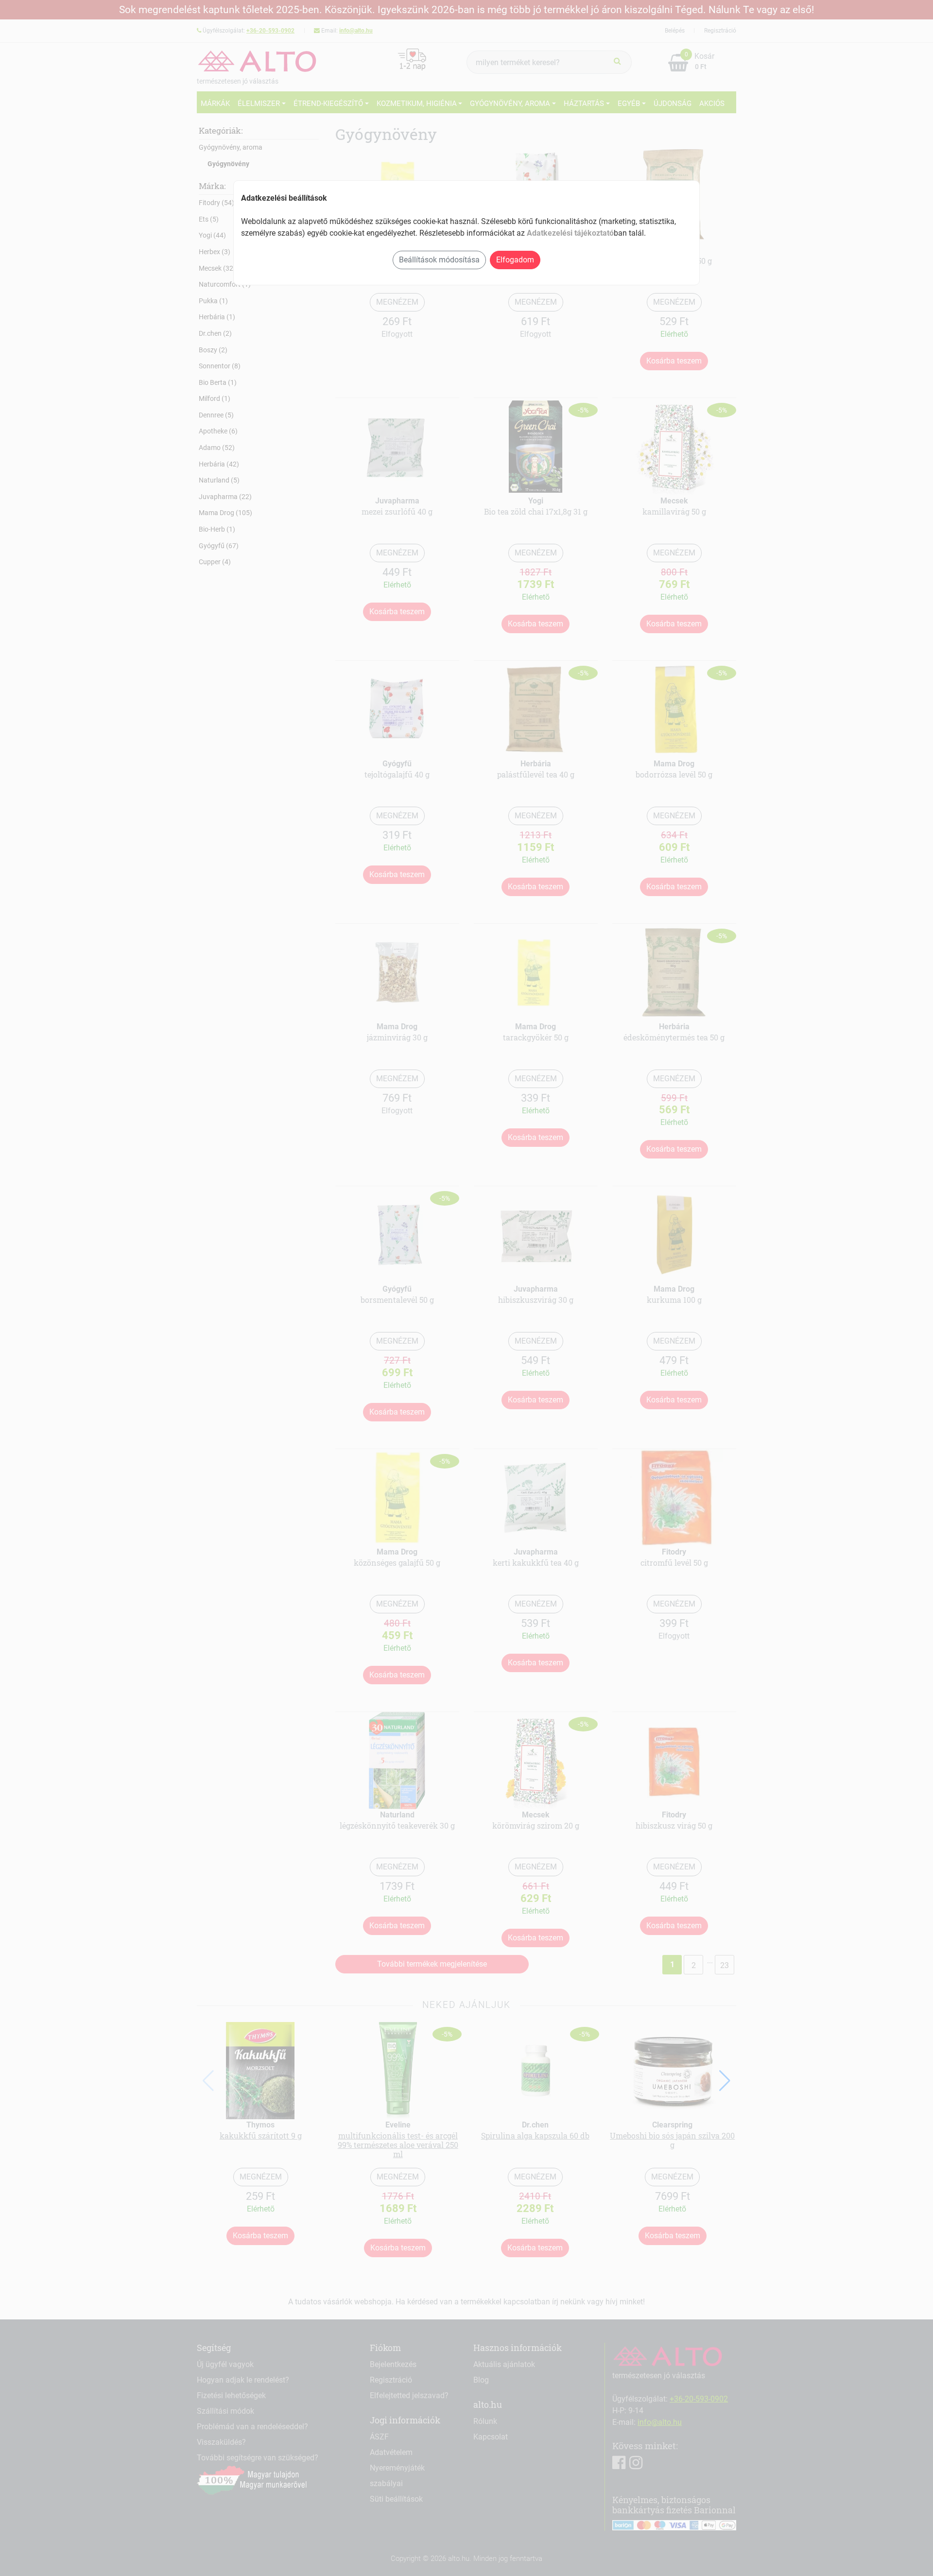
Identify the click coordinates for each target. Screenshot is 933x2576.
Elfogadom (515, 260)
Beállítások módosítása (439, 260)
